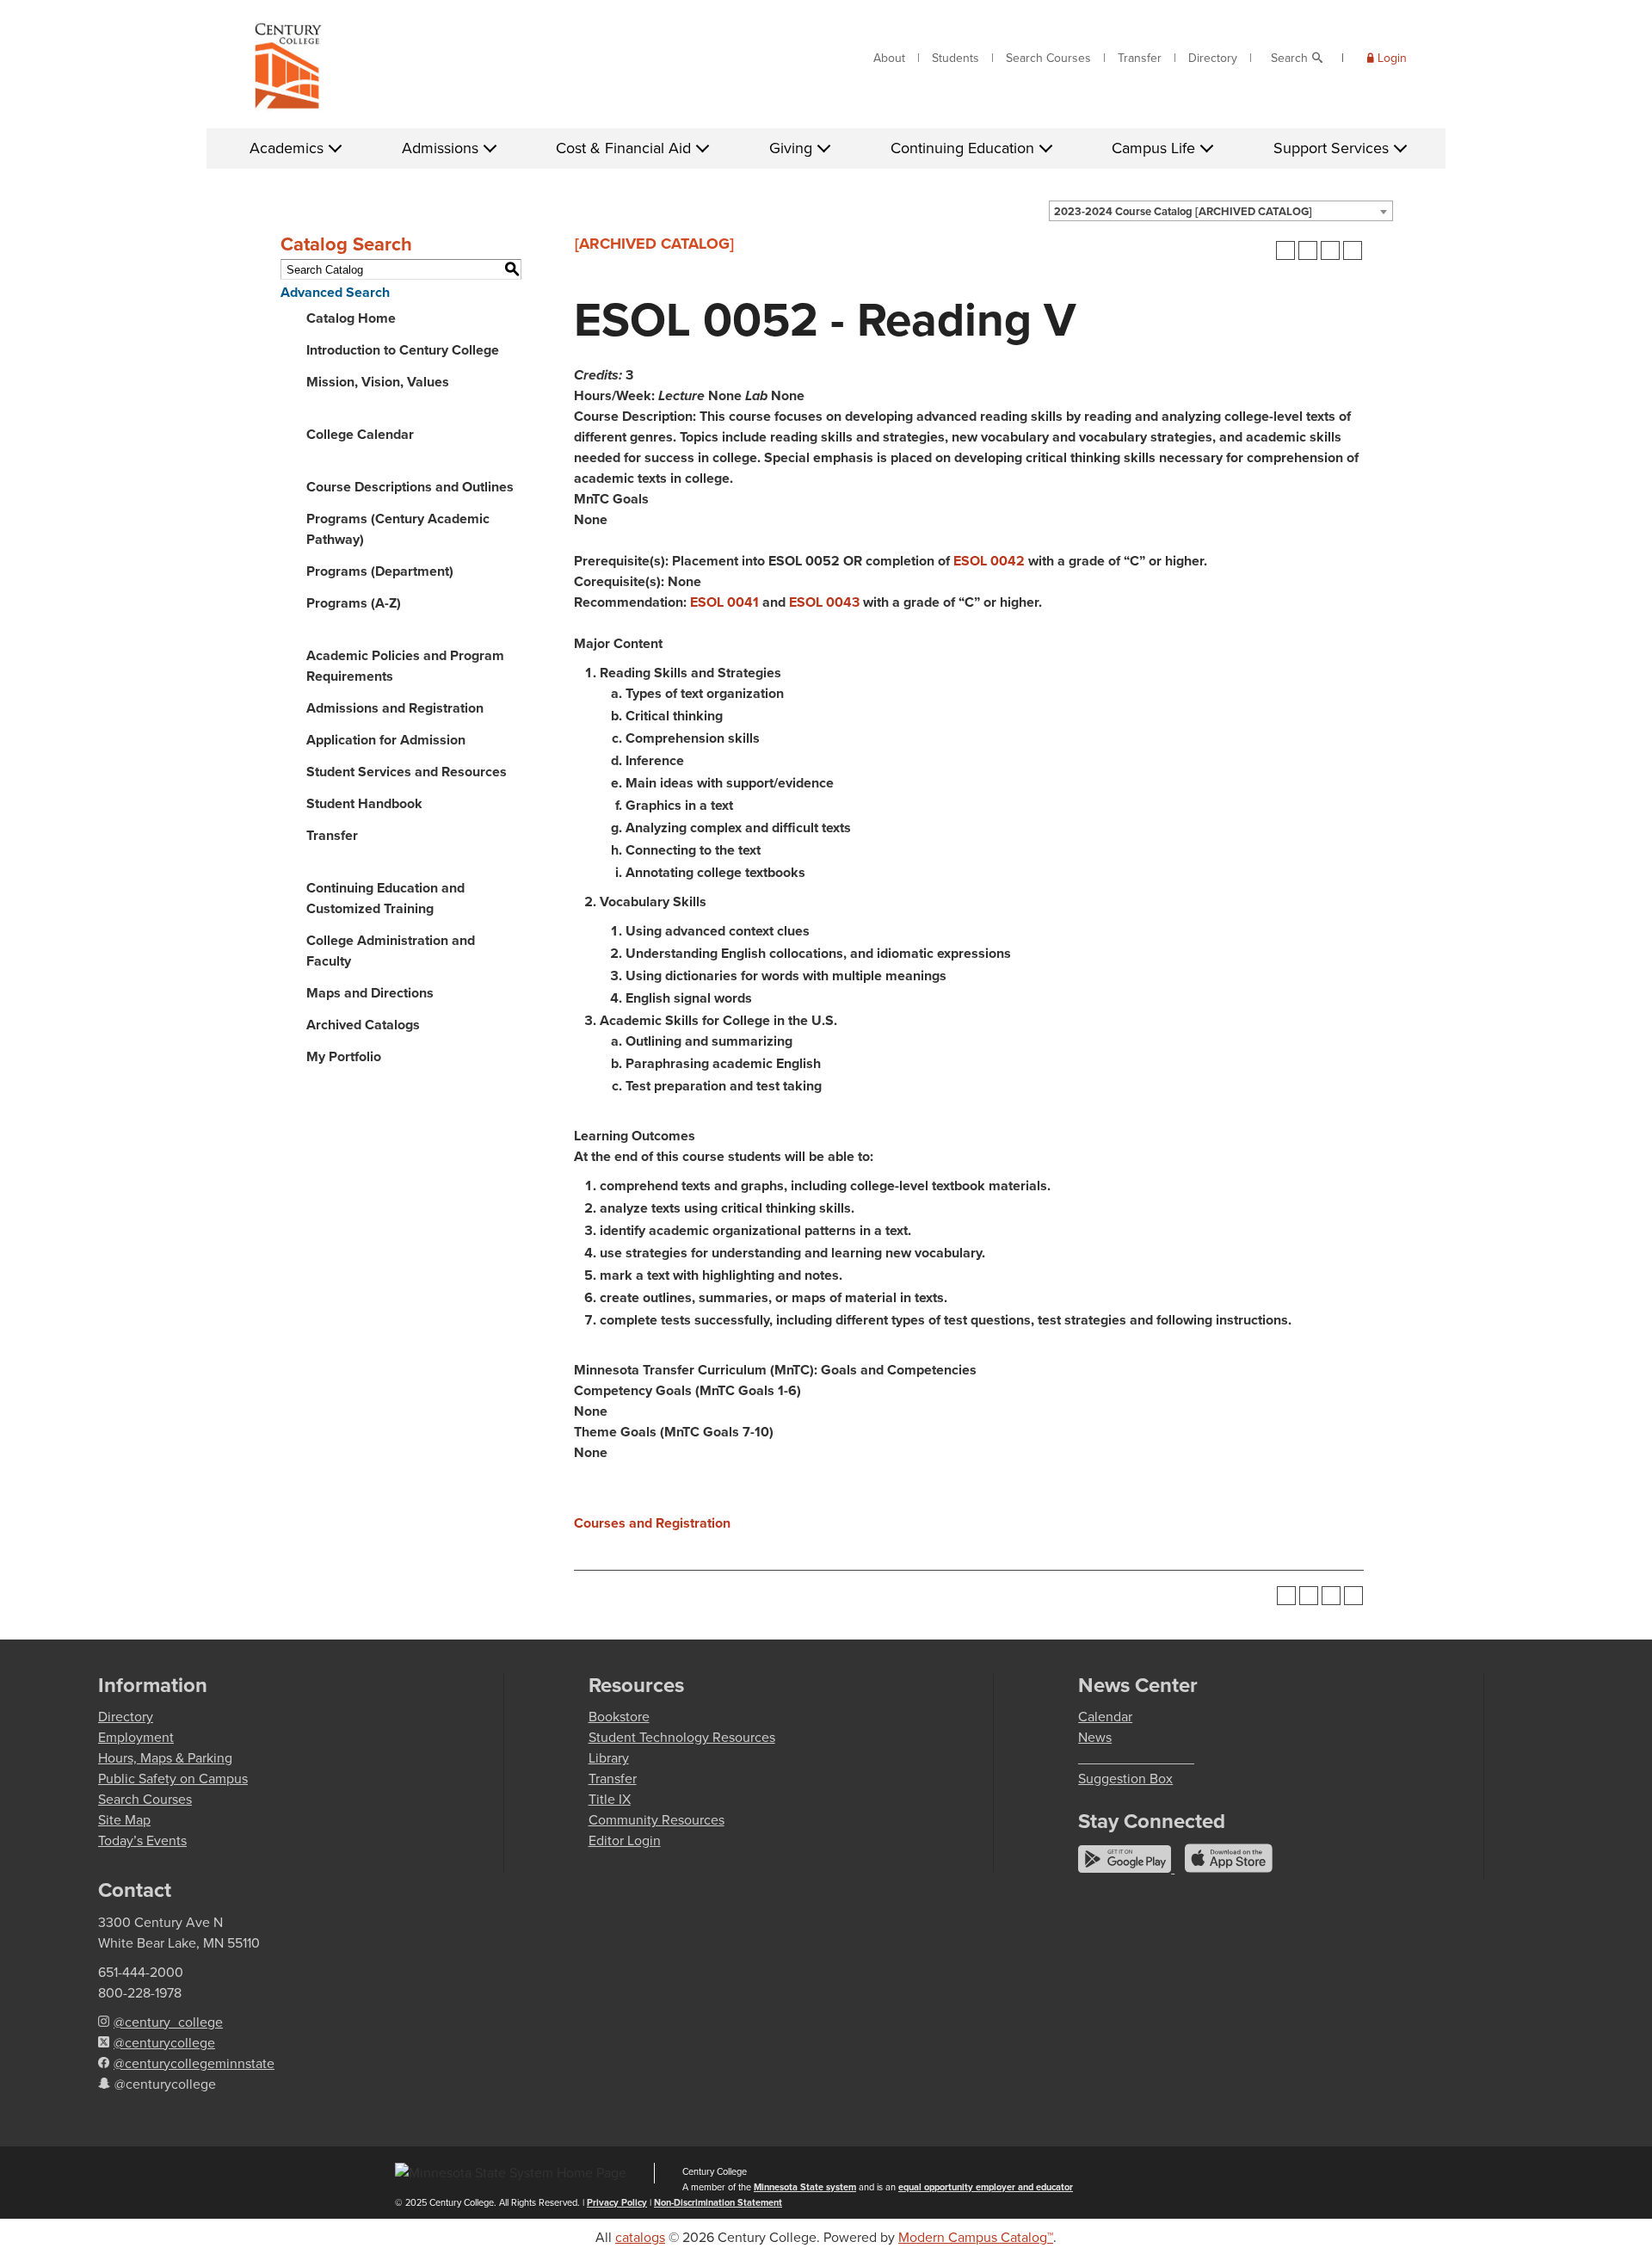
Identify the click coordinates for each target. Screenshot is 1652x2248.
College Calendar (360, 434)
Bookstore (619, 1717)
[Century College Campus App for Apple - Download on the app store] (1229, 1868)
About (889, 58)
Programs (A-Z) (354, 603)
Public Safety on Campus (173, 1779)
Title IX (610, 1799)
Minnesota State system (805, 2187)
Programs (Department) (380, 571)
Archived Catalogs (363, 1025)
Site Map (124, 1820)
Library (609, 1758)
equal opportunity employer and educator (986, 2187)
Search (1289, 58)
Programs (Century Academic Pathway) (398, 529)
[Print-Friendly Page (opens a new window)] (1330, 250)
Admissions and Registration (395, 708)
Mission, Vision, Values (378, 382)
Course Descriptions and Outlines (410, 487)
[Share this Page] (1308, 250)
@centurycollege (164, 2043)
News (1095, 1737)
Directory (1213, 58)
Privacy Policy (617, 2202)
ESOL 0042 (989, 561)
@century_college (168, 2022)
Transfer (1140, 58)
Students (955, 58)
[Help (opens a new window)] (1353, 250)
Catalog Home (351, 318)
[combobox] (1221, 211)
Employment (136, 1737)
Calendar (1105, 1717)
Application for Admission (386, 740)
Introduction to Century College (403, 350)
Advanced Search (335, 292)
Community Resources (656, 1820)
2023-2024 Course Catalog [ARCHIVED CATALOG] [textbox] (1183, 211)
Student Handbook (364, 803)
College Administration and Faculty (391, 951)
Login (1392, 58)
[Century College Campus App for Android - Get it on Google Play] (1126, 1868)
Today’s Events (142, 1840)
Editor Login (625, 1840)
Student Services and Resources (407, 772)
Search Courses (1048, 58)
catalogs (640, 2237)
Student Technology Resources (682, 1737)
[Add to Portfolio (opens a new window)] (1285, 250)
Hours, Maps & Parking (165, 1758)
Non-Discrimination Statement (718, 2202)
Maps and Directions (370, 993)
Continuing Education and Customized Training (385, 898)
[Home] (288, 70)
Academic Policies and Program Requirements (405, 666)
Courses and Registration (652, 1523)
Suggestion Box (1125, 1779)
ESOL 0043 (824, 602)
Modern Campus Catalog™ (976, 2237)
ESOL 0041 (724, 602)
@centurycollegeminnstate (194, 2063)
